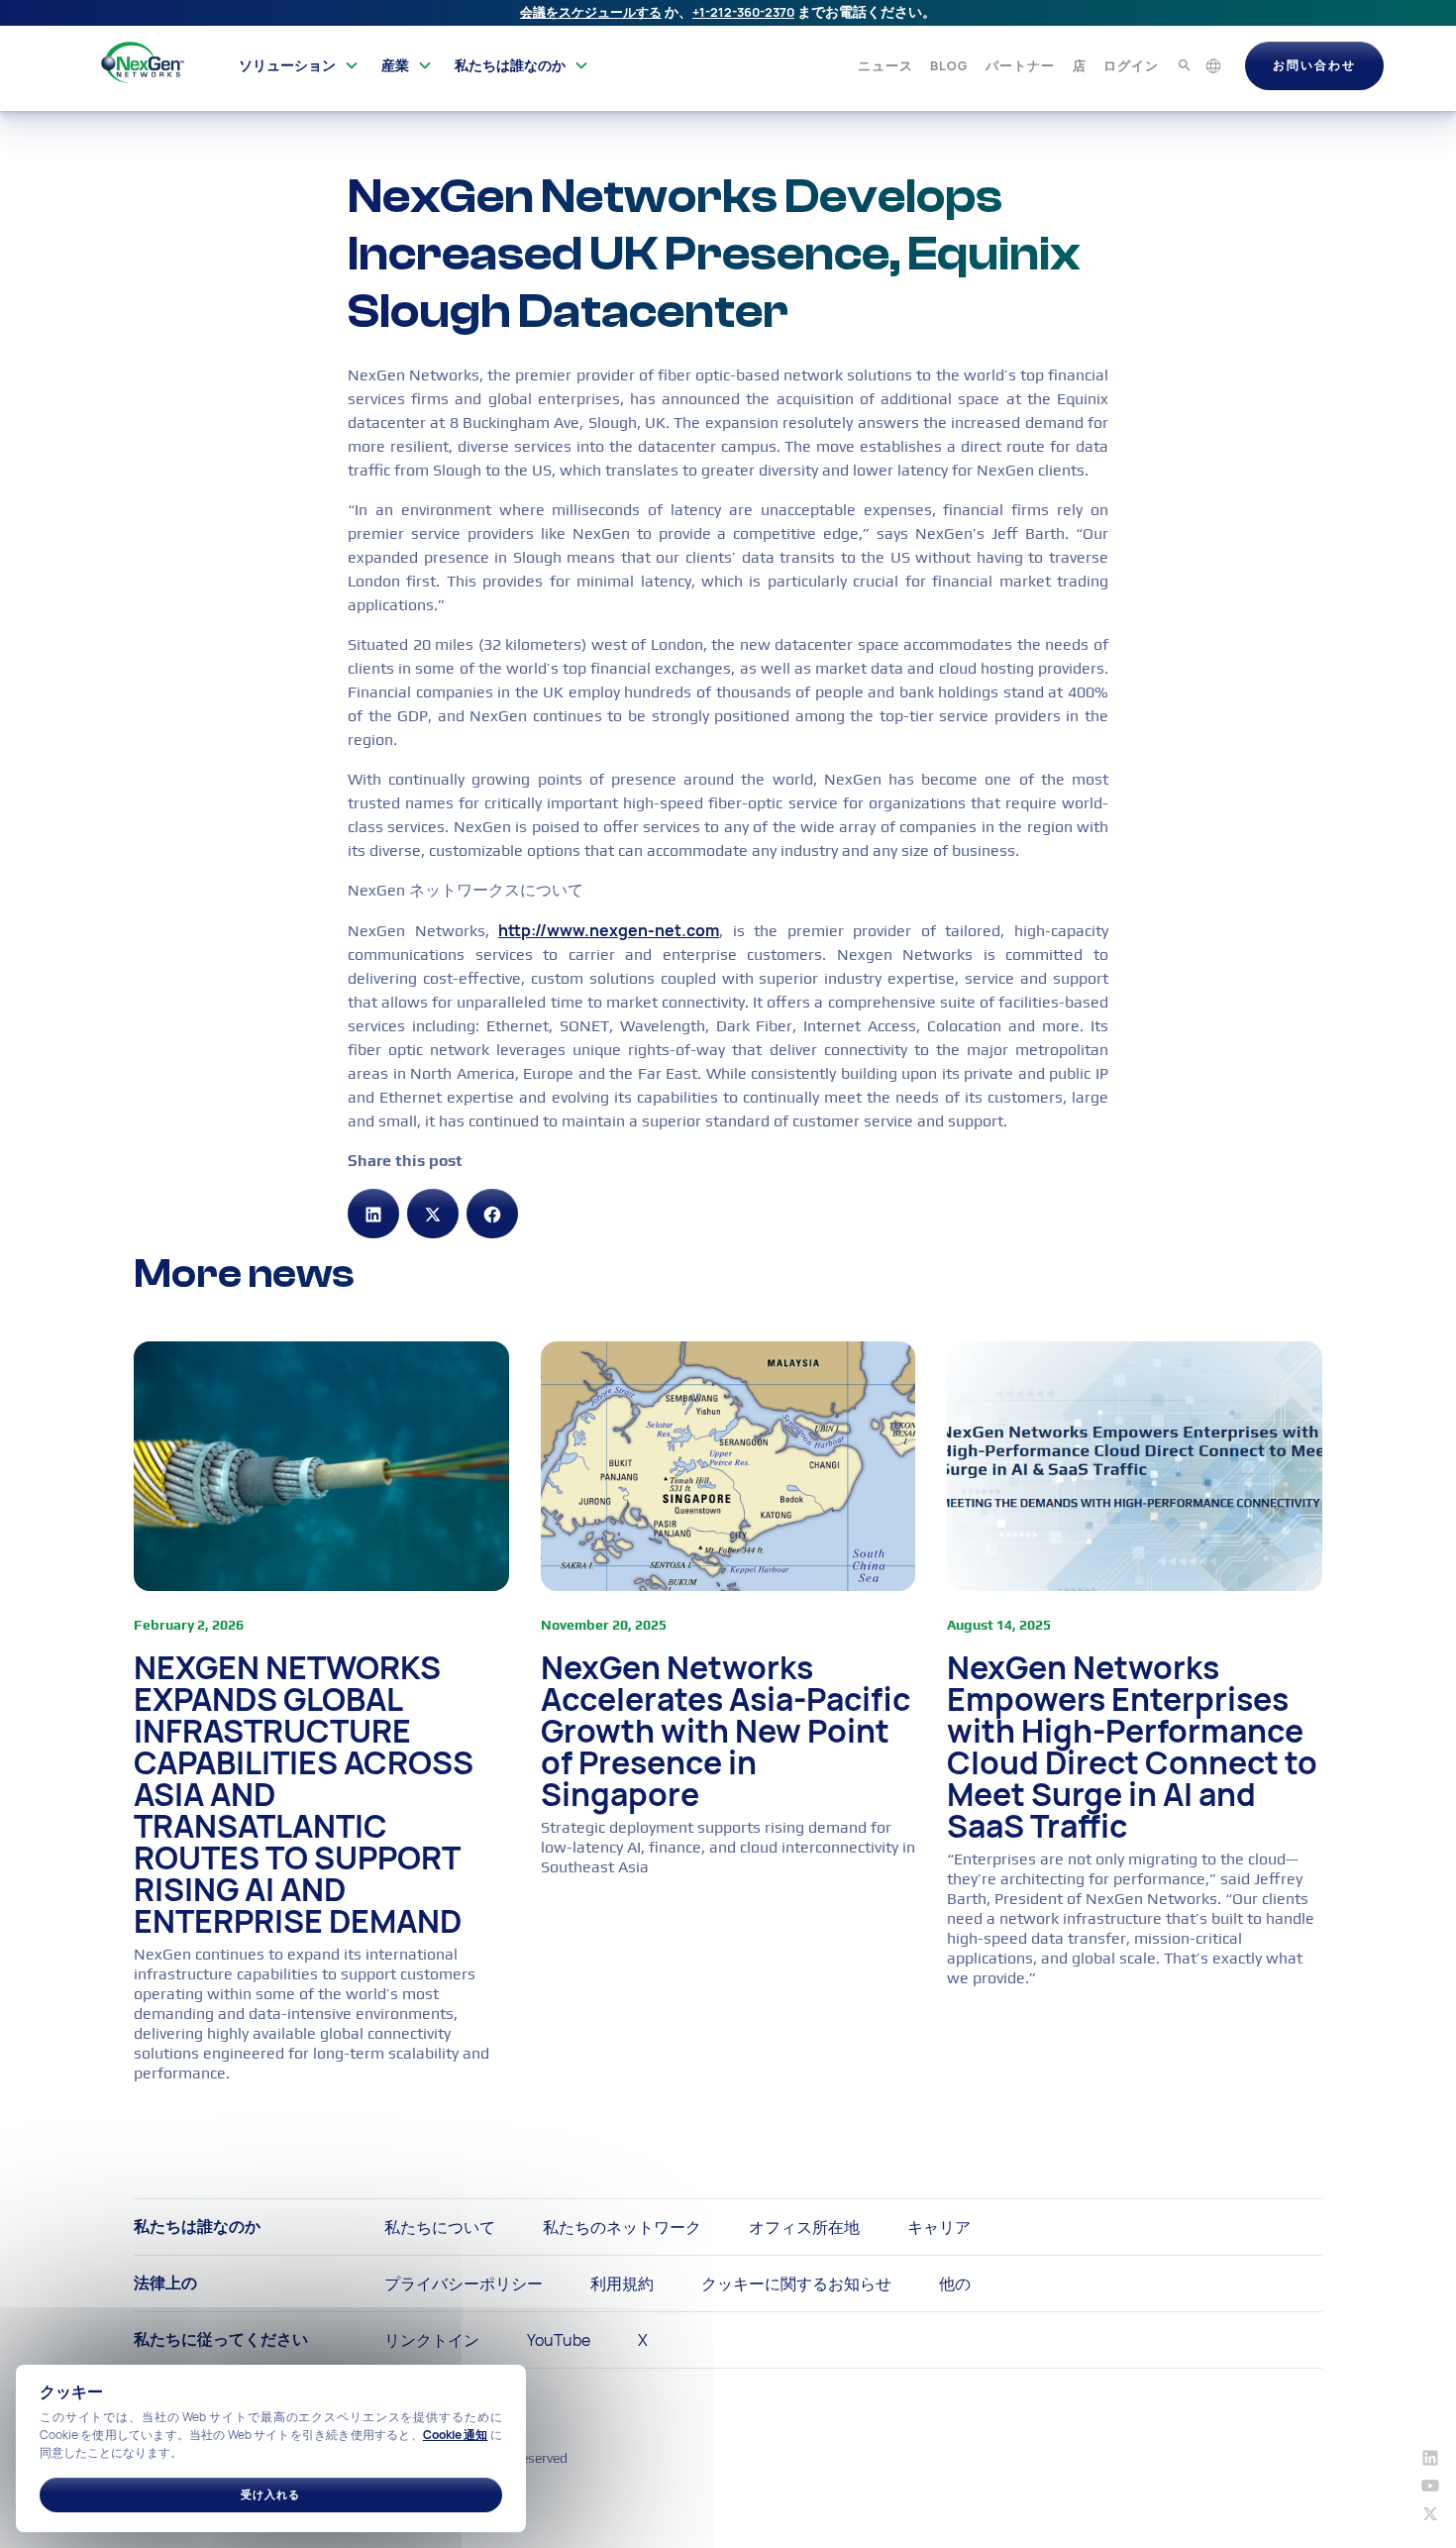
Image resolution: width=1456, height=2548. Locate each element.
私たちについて (440, 2227)
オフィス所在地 (804, 2227)
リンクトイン (432, 2340)
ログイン (1131, 65)
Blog (949, 65)
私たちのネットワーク (622, 2227)
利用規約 (622, 2283)
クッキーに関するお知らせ (796, 2283)
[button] (299, 65)
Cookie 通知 (456, 2435)
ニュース (885, 65)
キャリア (939, 2227)
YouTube (559, 2340)
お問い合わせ (1314, 65)
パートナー (1020, 65)
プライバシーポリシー (464, 2283)
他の (955, 2283)
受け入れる (270, 2495)
